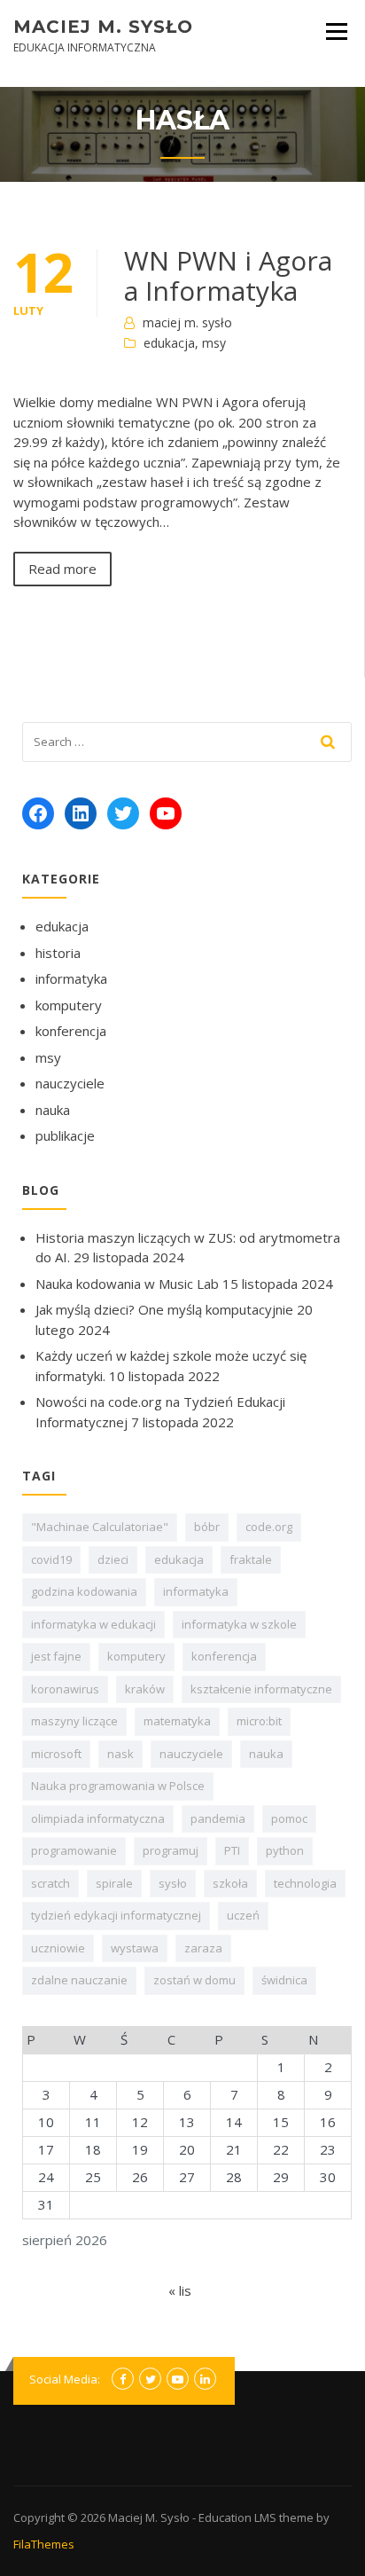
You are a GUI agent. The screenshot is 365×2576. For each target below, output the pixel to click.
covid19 (51, 1559)
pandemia (218, 1818)
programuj (171, 1850)
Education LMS (237, 2517)
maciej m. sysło (187, 322)
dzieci (113, 1559)
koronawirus (65, 1689)
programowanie (74, 1850)
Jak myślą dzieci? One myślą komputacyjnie (164, 1309)
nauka (53, 1110)
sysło (173, 1883)
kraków (145, 1689)
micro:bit (259, 1721)
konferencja (71, 1031)
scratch (50, 1883)
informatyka (71, 978)
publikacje (65, 1135)
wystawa (135, 1948)
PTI (232, 1850)
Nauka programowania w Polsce (118, 1786)
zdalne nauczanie (79, 1980)
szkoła (230, 1883)
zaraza (203, 1948)
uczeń (243, 1915)
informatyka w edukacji (93, 1624)
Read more (62, 569)
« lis (180, 2290)
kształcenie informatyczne (261, 1689)
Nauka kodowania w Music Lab (127, 1284)
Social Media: (65, 2379)
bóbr (207, 1527)
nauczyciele (70, 1083)
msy (214, 343)
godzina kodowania (84, 1591)
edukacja (169, 343)
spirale (114, 1883)
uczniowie (58, 1948)
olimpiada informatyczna (98, 1818)
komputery (69, 1005)
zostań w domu (194, 1980)
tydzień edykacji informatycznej (116, 1915)
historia (58, 953)
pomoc (289, 1818)
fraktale (251, 1559)
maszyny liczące (74, 1721)
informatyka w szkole (239, 1624)
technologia (305, 1883)
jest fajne (56, 1656)
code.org (269, 1527)
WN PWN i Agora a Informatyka (228, 275)
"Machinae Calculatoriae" (100, 1527)
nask (120, 1754)
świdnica (284, 1980)
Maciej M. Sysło (103, 27)
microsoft (56, 1754)
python (285, 1850)
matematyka (177, 1721)
